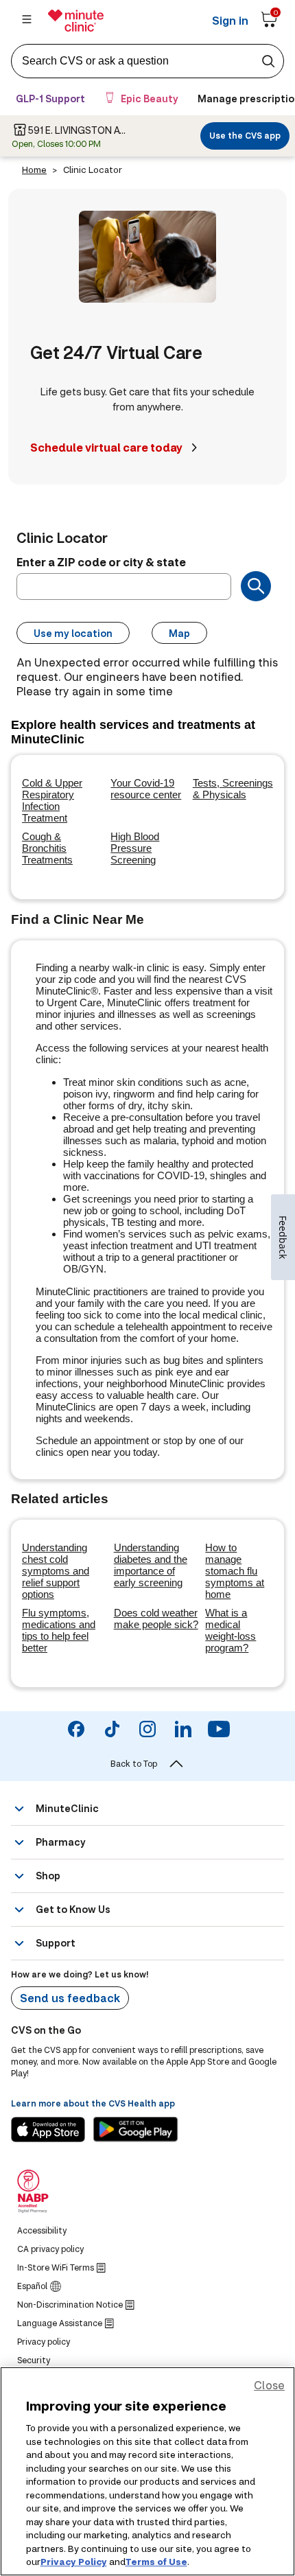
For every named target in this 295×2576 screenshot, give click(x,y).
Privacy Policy (74, 2562)
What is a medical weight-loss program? (231, 1630)
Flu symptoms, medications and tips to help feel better (59, 1630)
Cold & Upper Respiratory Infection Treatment (52, 800)
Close (269, 2385)
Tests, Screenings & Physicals (233, 789)
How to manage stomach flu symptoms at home (235, 1571)
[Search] (256, 586)
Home (34, 170)
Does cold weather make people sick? (156, 1618)
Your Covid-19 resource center (146, 789)
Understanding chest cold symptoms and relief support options (56, 1571)
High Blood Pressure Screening (135, 848)
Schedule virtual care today (106, 447)
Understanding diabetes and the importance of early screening (151, 1565)
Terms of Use (156, 2562)
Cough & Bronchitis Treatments (47, 848)
